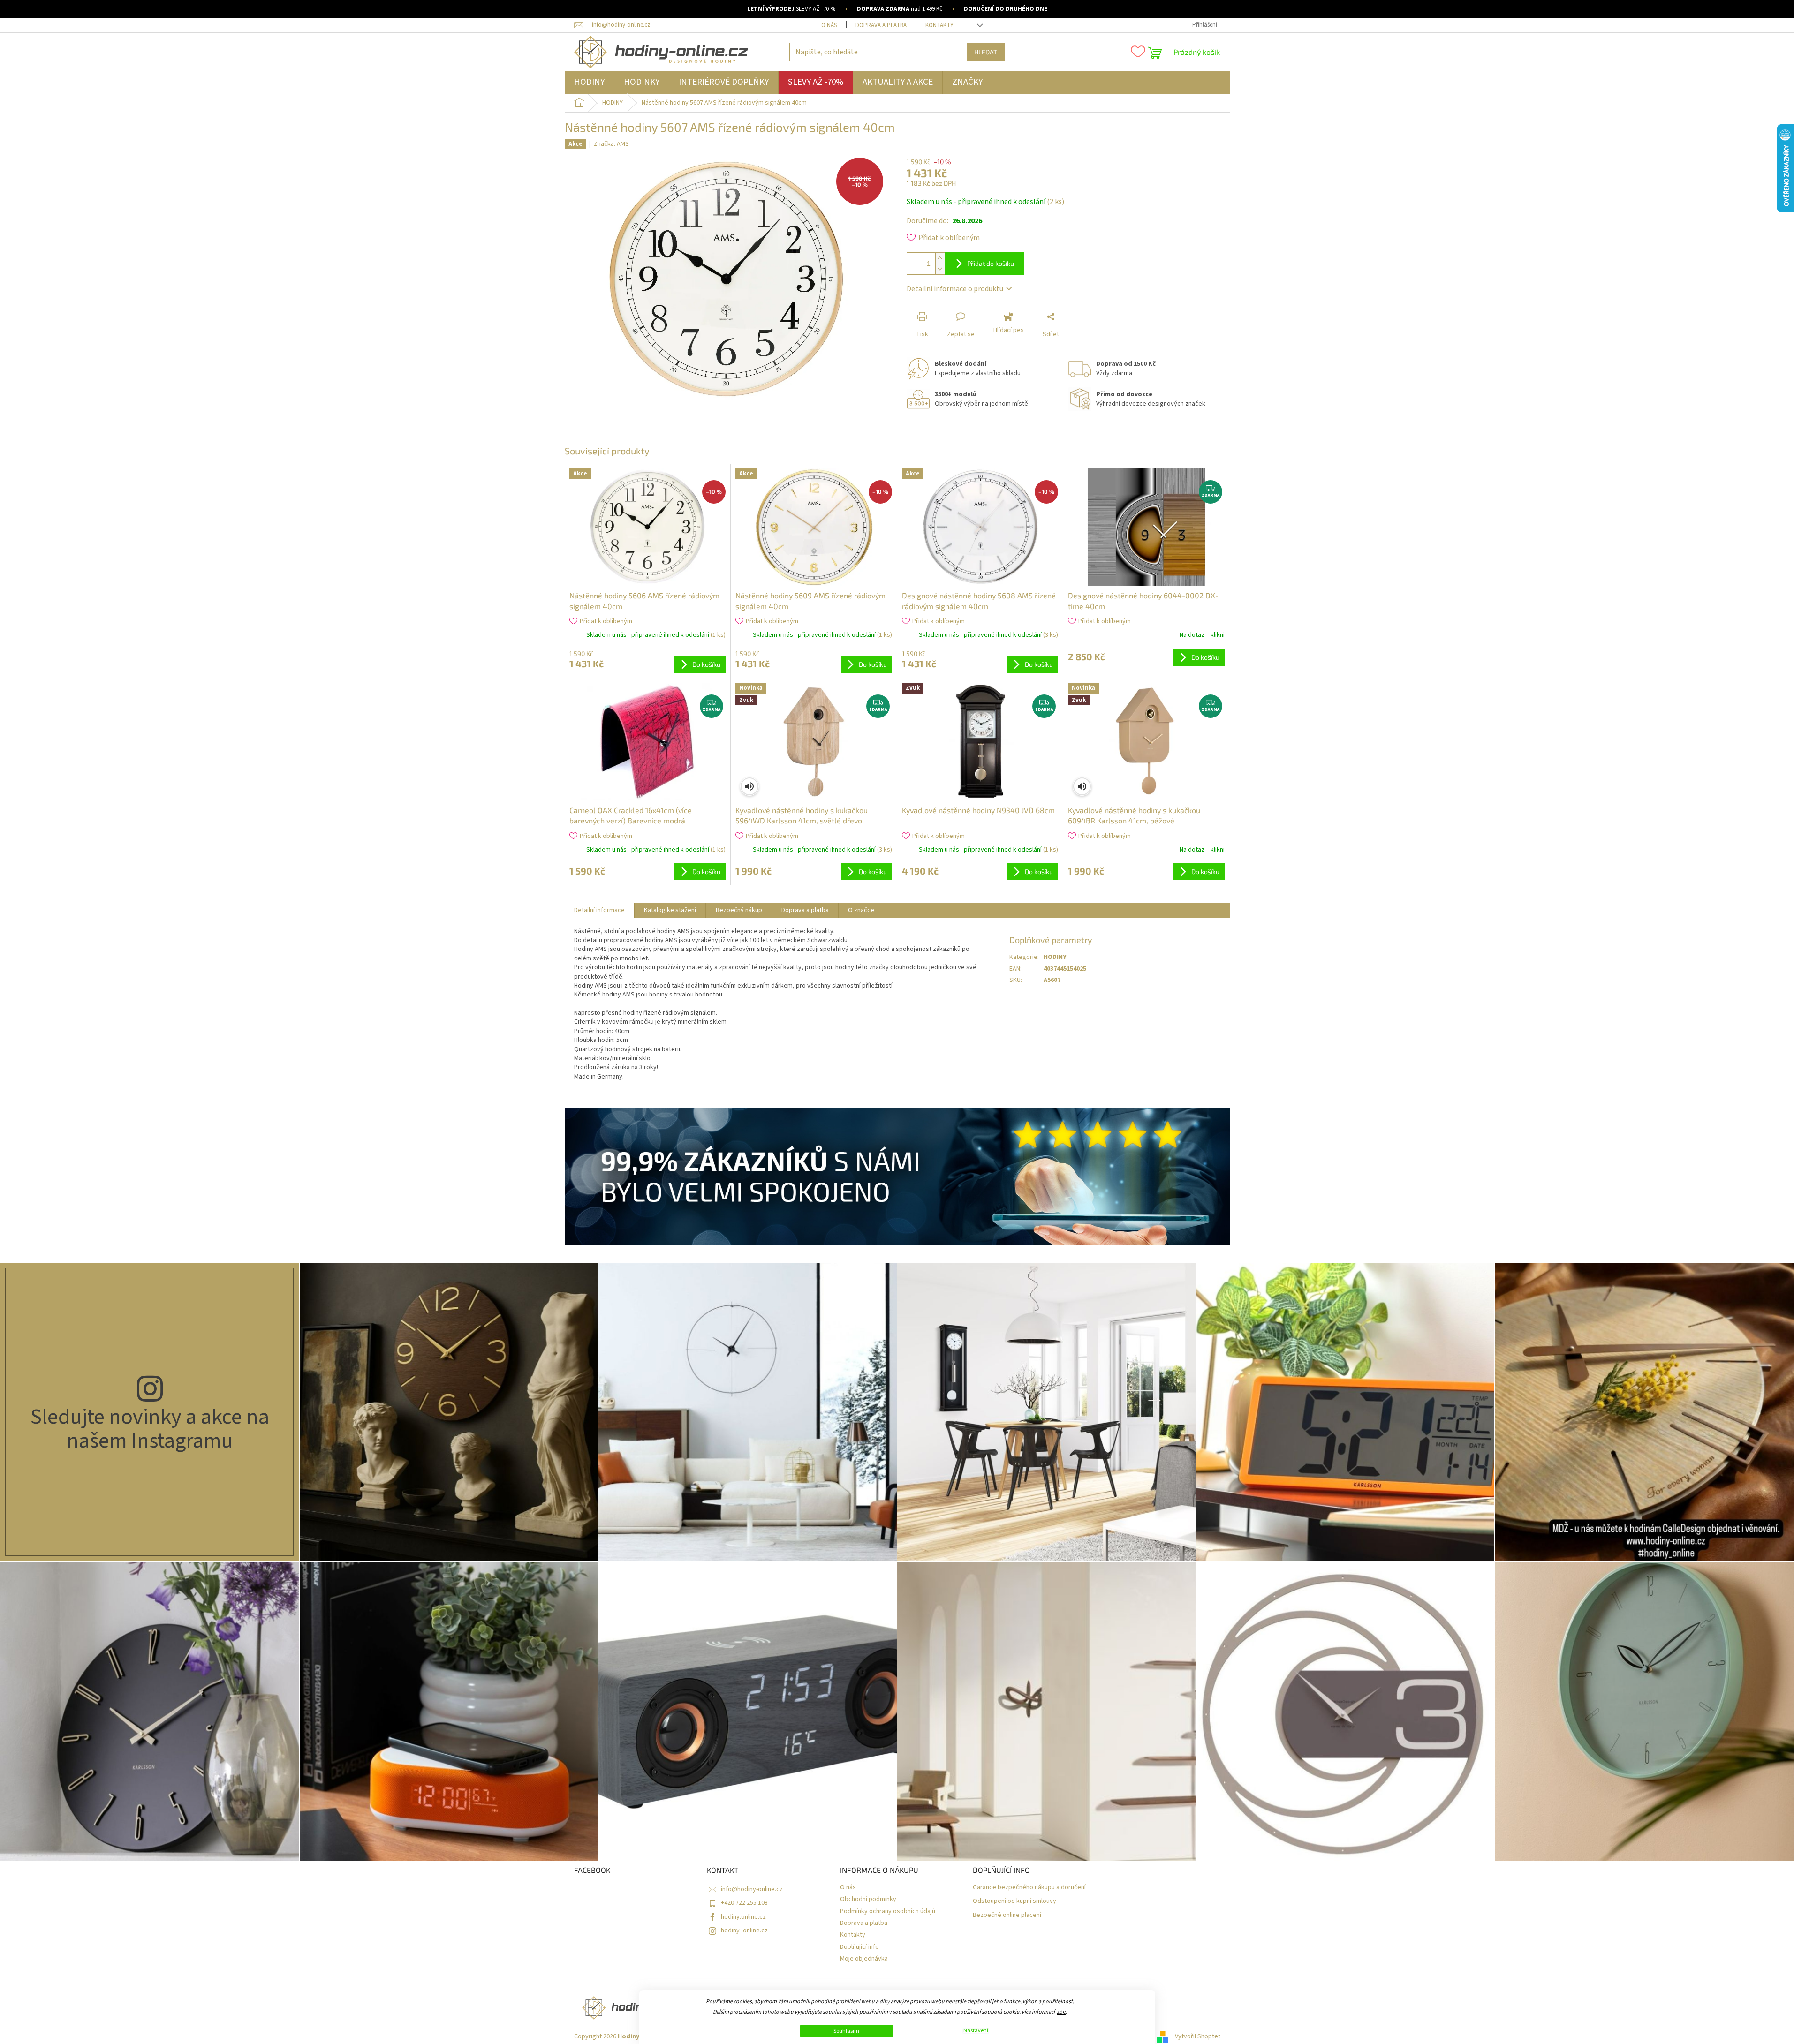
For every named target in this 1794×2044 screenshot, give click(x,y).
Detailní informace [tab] (599, 910)
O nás (829, 25)
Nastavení (976, 2031)
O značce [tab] (861, 910)
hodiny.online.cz (743, 1917)
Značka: (611, 144)
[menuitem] (589, 83)
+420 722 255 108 (744, 1903)
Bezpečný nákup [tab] (739, 910)
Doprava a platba (881, 25)
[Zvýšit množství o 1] (940, 258)
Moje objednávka (864, 1959)
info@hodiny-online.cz (752, 1889)
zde (1061, 2012)
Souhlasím (846, 2031)
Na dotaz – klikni (1202, 635)
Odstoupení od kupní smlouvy (1014, 1901)
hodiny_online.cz (744, 1931)
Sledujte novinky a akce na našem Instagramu (150, 1429)
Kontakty (939, 25)
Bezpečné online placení (1007, 1915)
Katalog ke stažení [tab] (670, 910)
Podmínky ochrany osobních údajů (888, 1912)
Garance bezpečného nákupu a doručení (1029, 1888)
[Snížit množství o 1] (940, 269)
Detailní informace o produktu (955, 289)
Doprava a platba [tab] (805, 910)
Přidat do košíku (991, 263)
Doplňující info (859, 1947)
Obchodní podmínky (868, 1899)
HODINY (1055, 957)
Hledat (986, 52)
